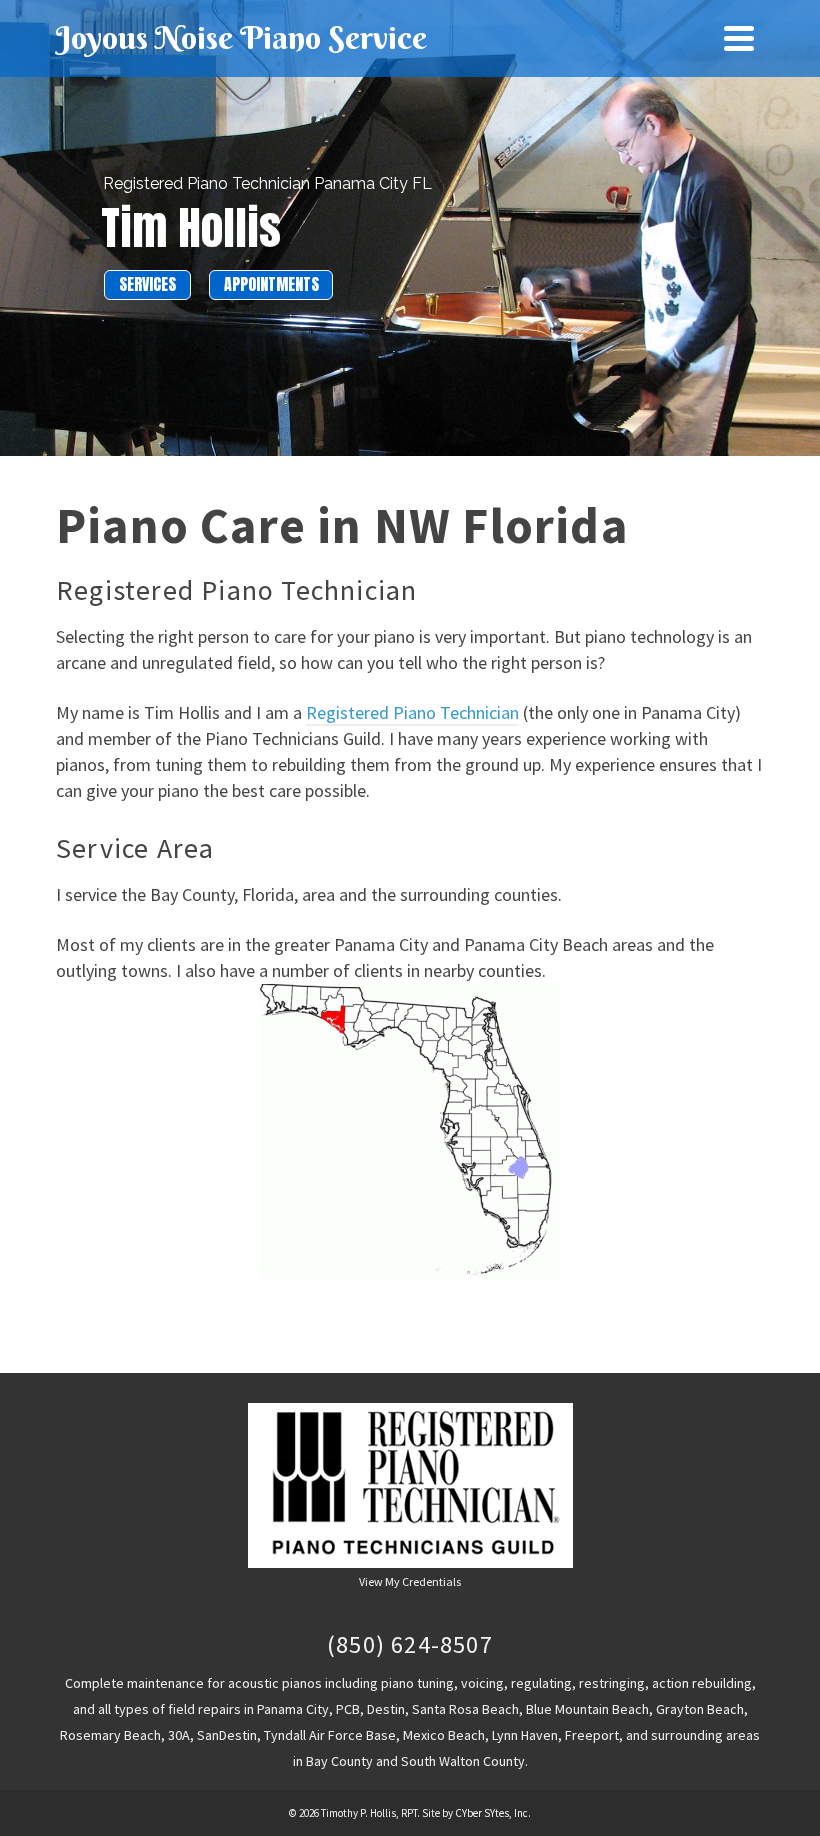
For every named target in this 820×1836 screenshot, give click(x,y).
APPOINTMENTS (271, 284)
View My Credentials (410, 1581)
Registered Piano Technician (412, 712)
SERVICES (147, 284)
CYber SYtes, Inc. (493, 1813)
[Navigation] (739, 38)
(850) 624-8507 (410, 1644)
